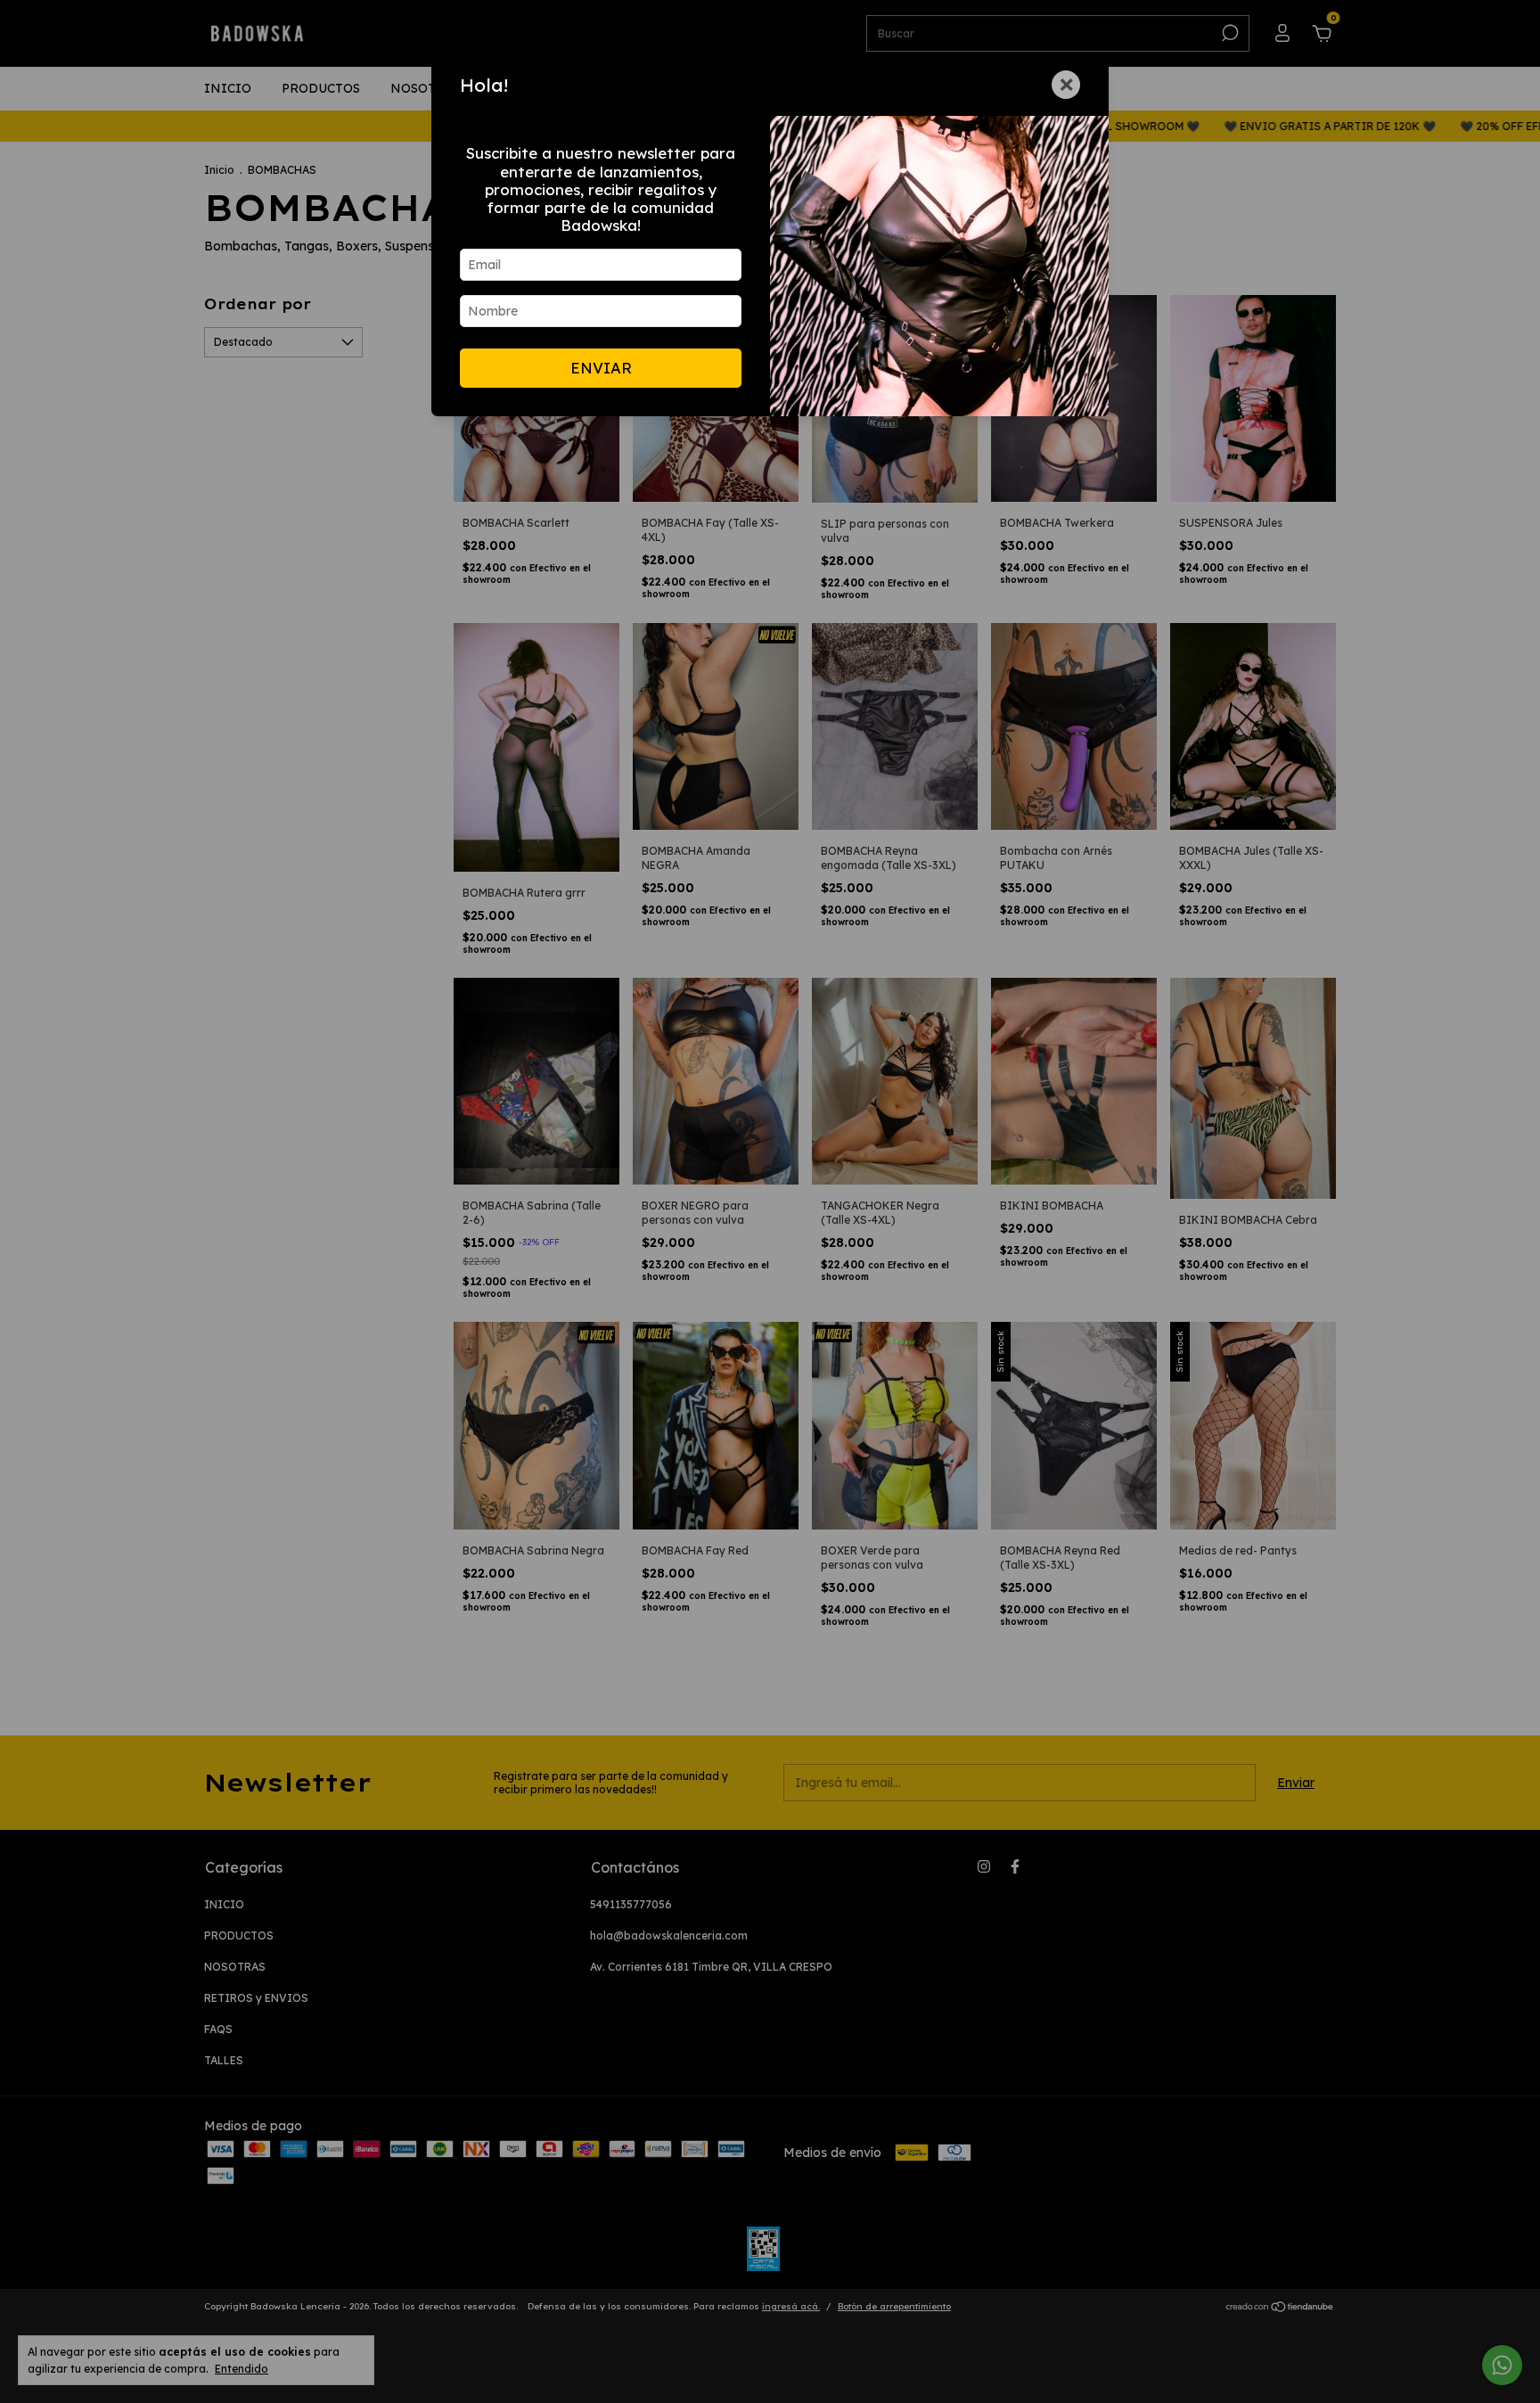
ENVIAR (601, 368)
